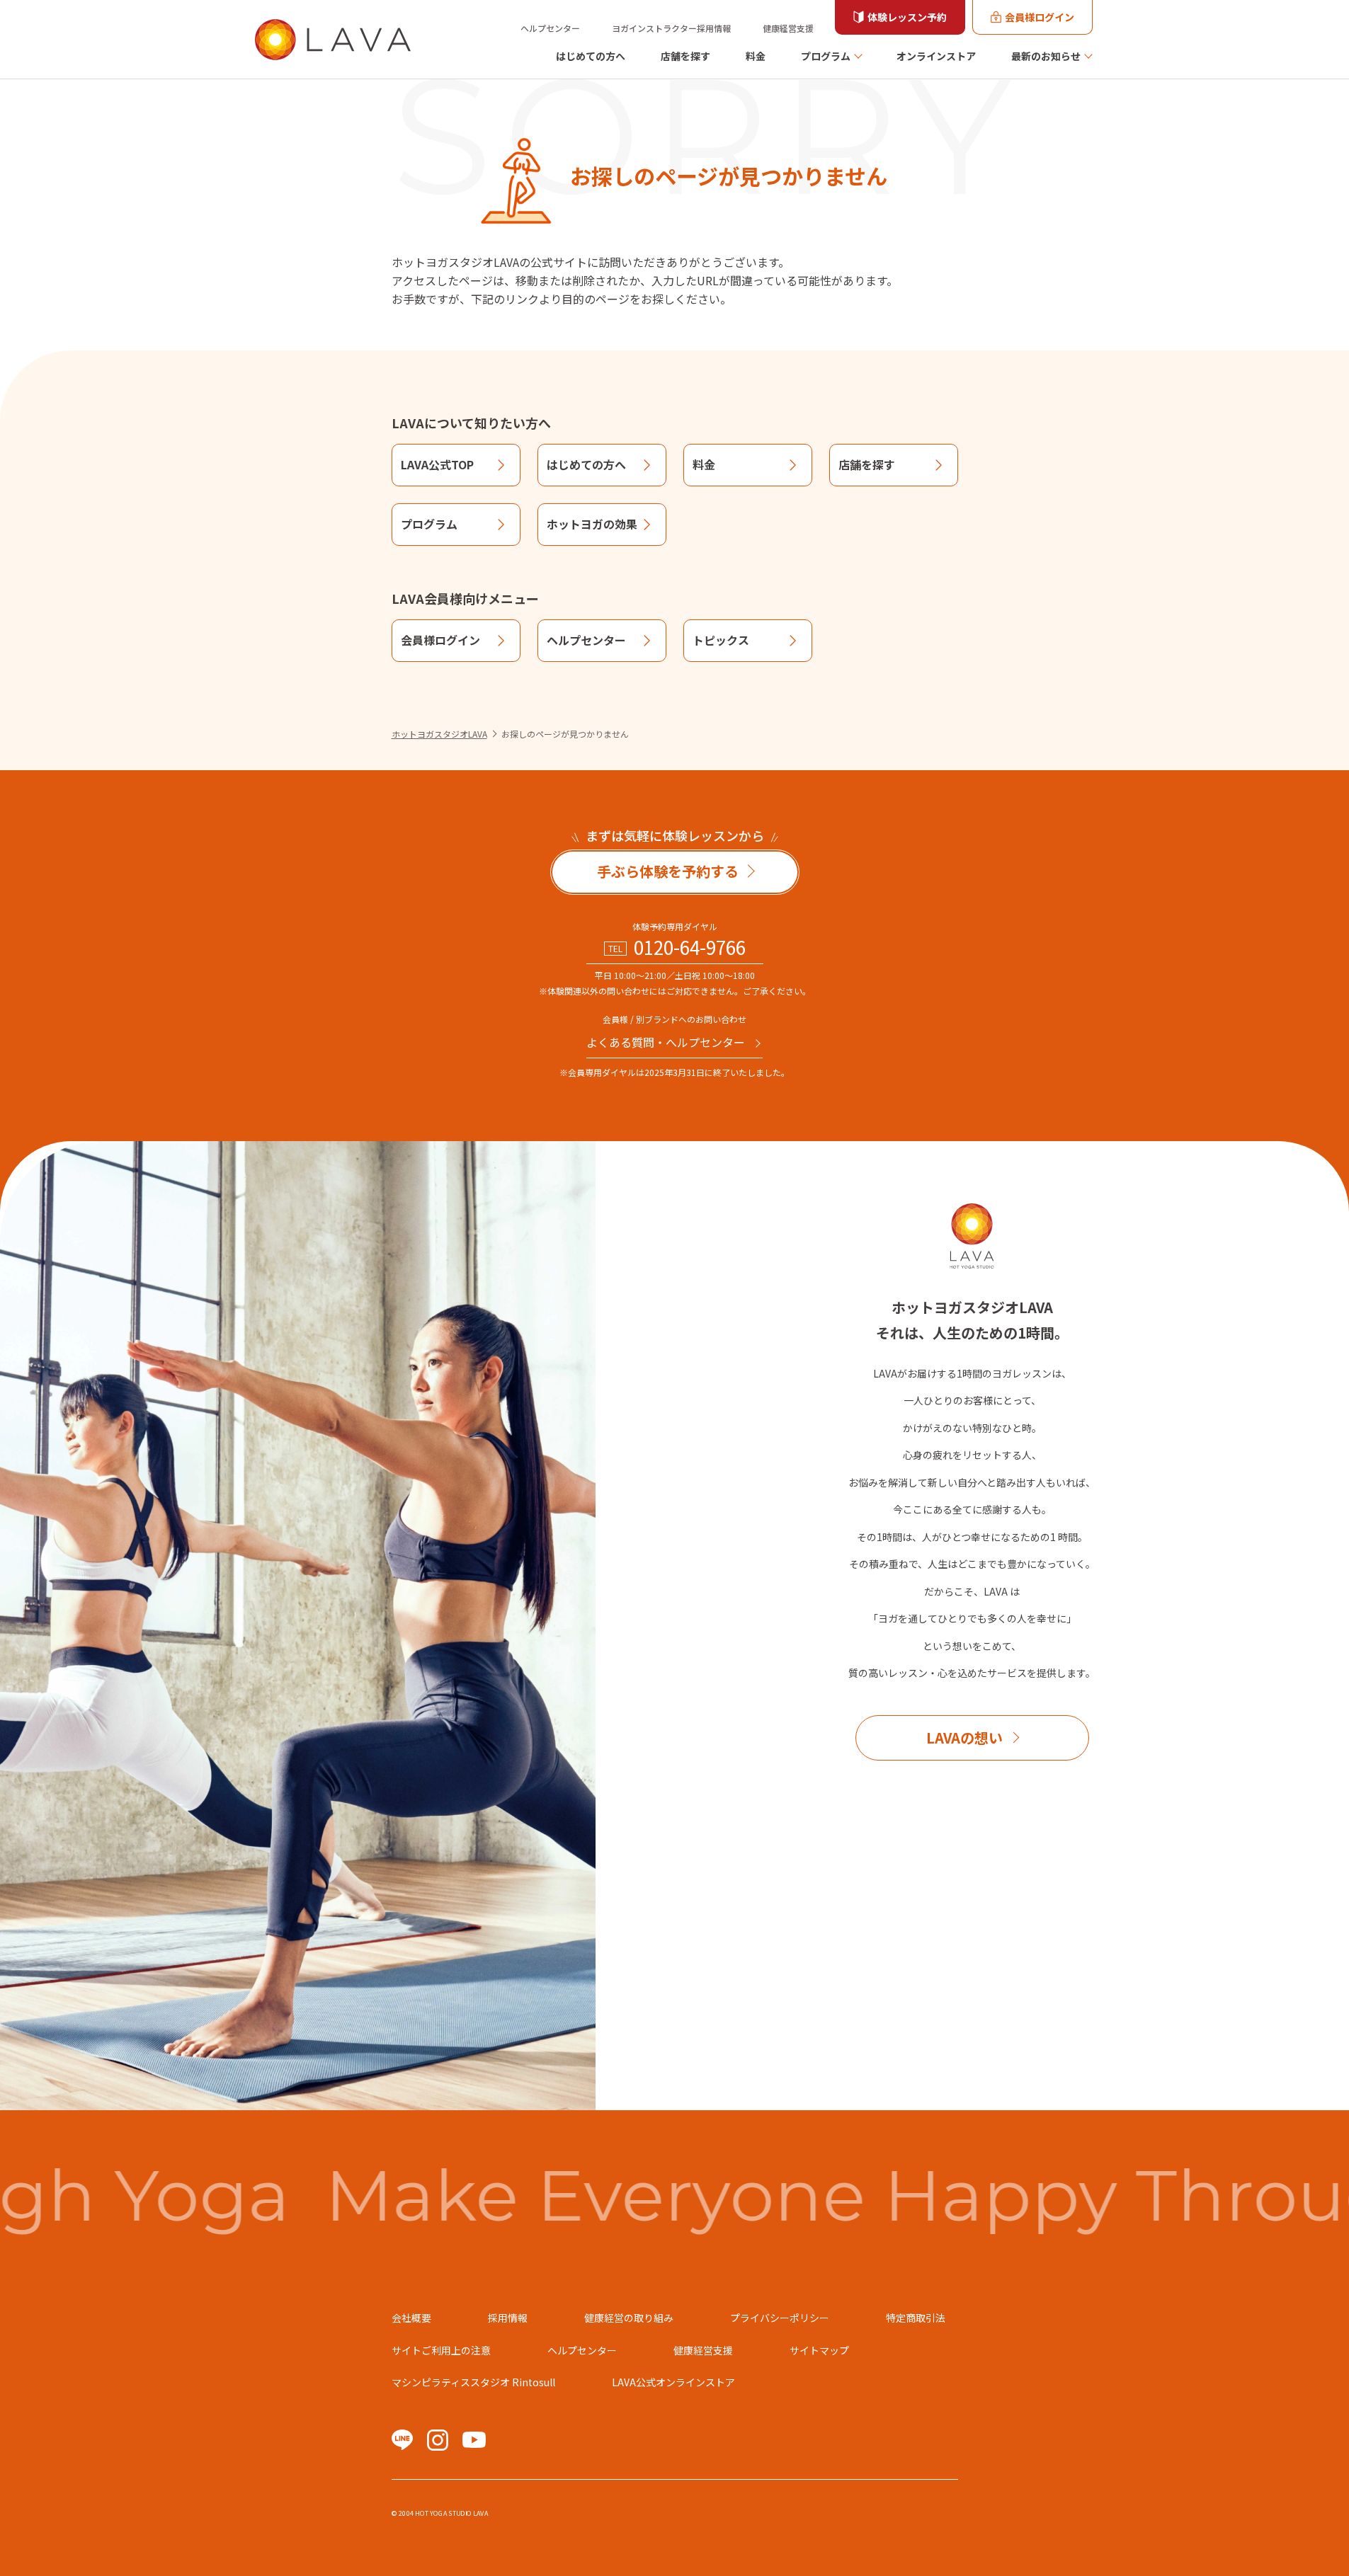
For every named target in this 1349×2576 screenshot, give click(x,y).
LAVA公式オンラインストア (673, 2382)
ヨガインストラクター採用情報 (671, 28)
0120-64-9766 (690, 947)
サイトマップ (819, 2350)
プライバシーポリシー (780, 2318)
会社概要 (411, 2318)
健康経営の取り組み (629, 2318)
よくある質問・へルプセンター (666, 1042)
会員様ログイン (1040, 17)
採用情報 (508, 2318)
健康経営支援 (788, 28)
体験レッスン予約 (907, 17)
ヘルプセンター (550, 28)
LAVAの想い (964, 1738)
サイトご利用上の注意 (441, 2350)
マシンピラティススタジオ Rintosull (473, 2382)
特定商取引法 (916, 2318)
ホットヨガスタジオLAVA (439, 734)
